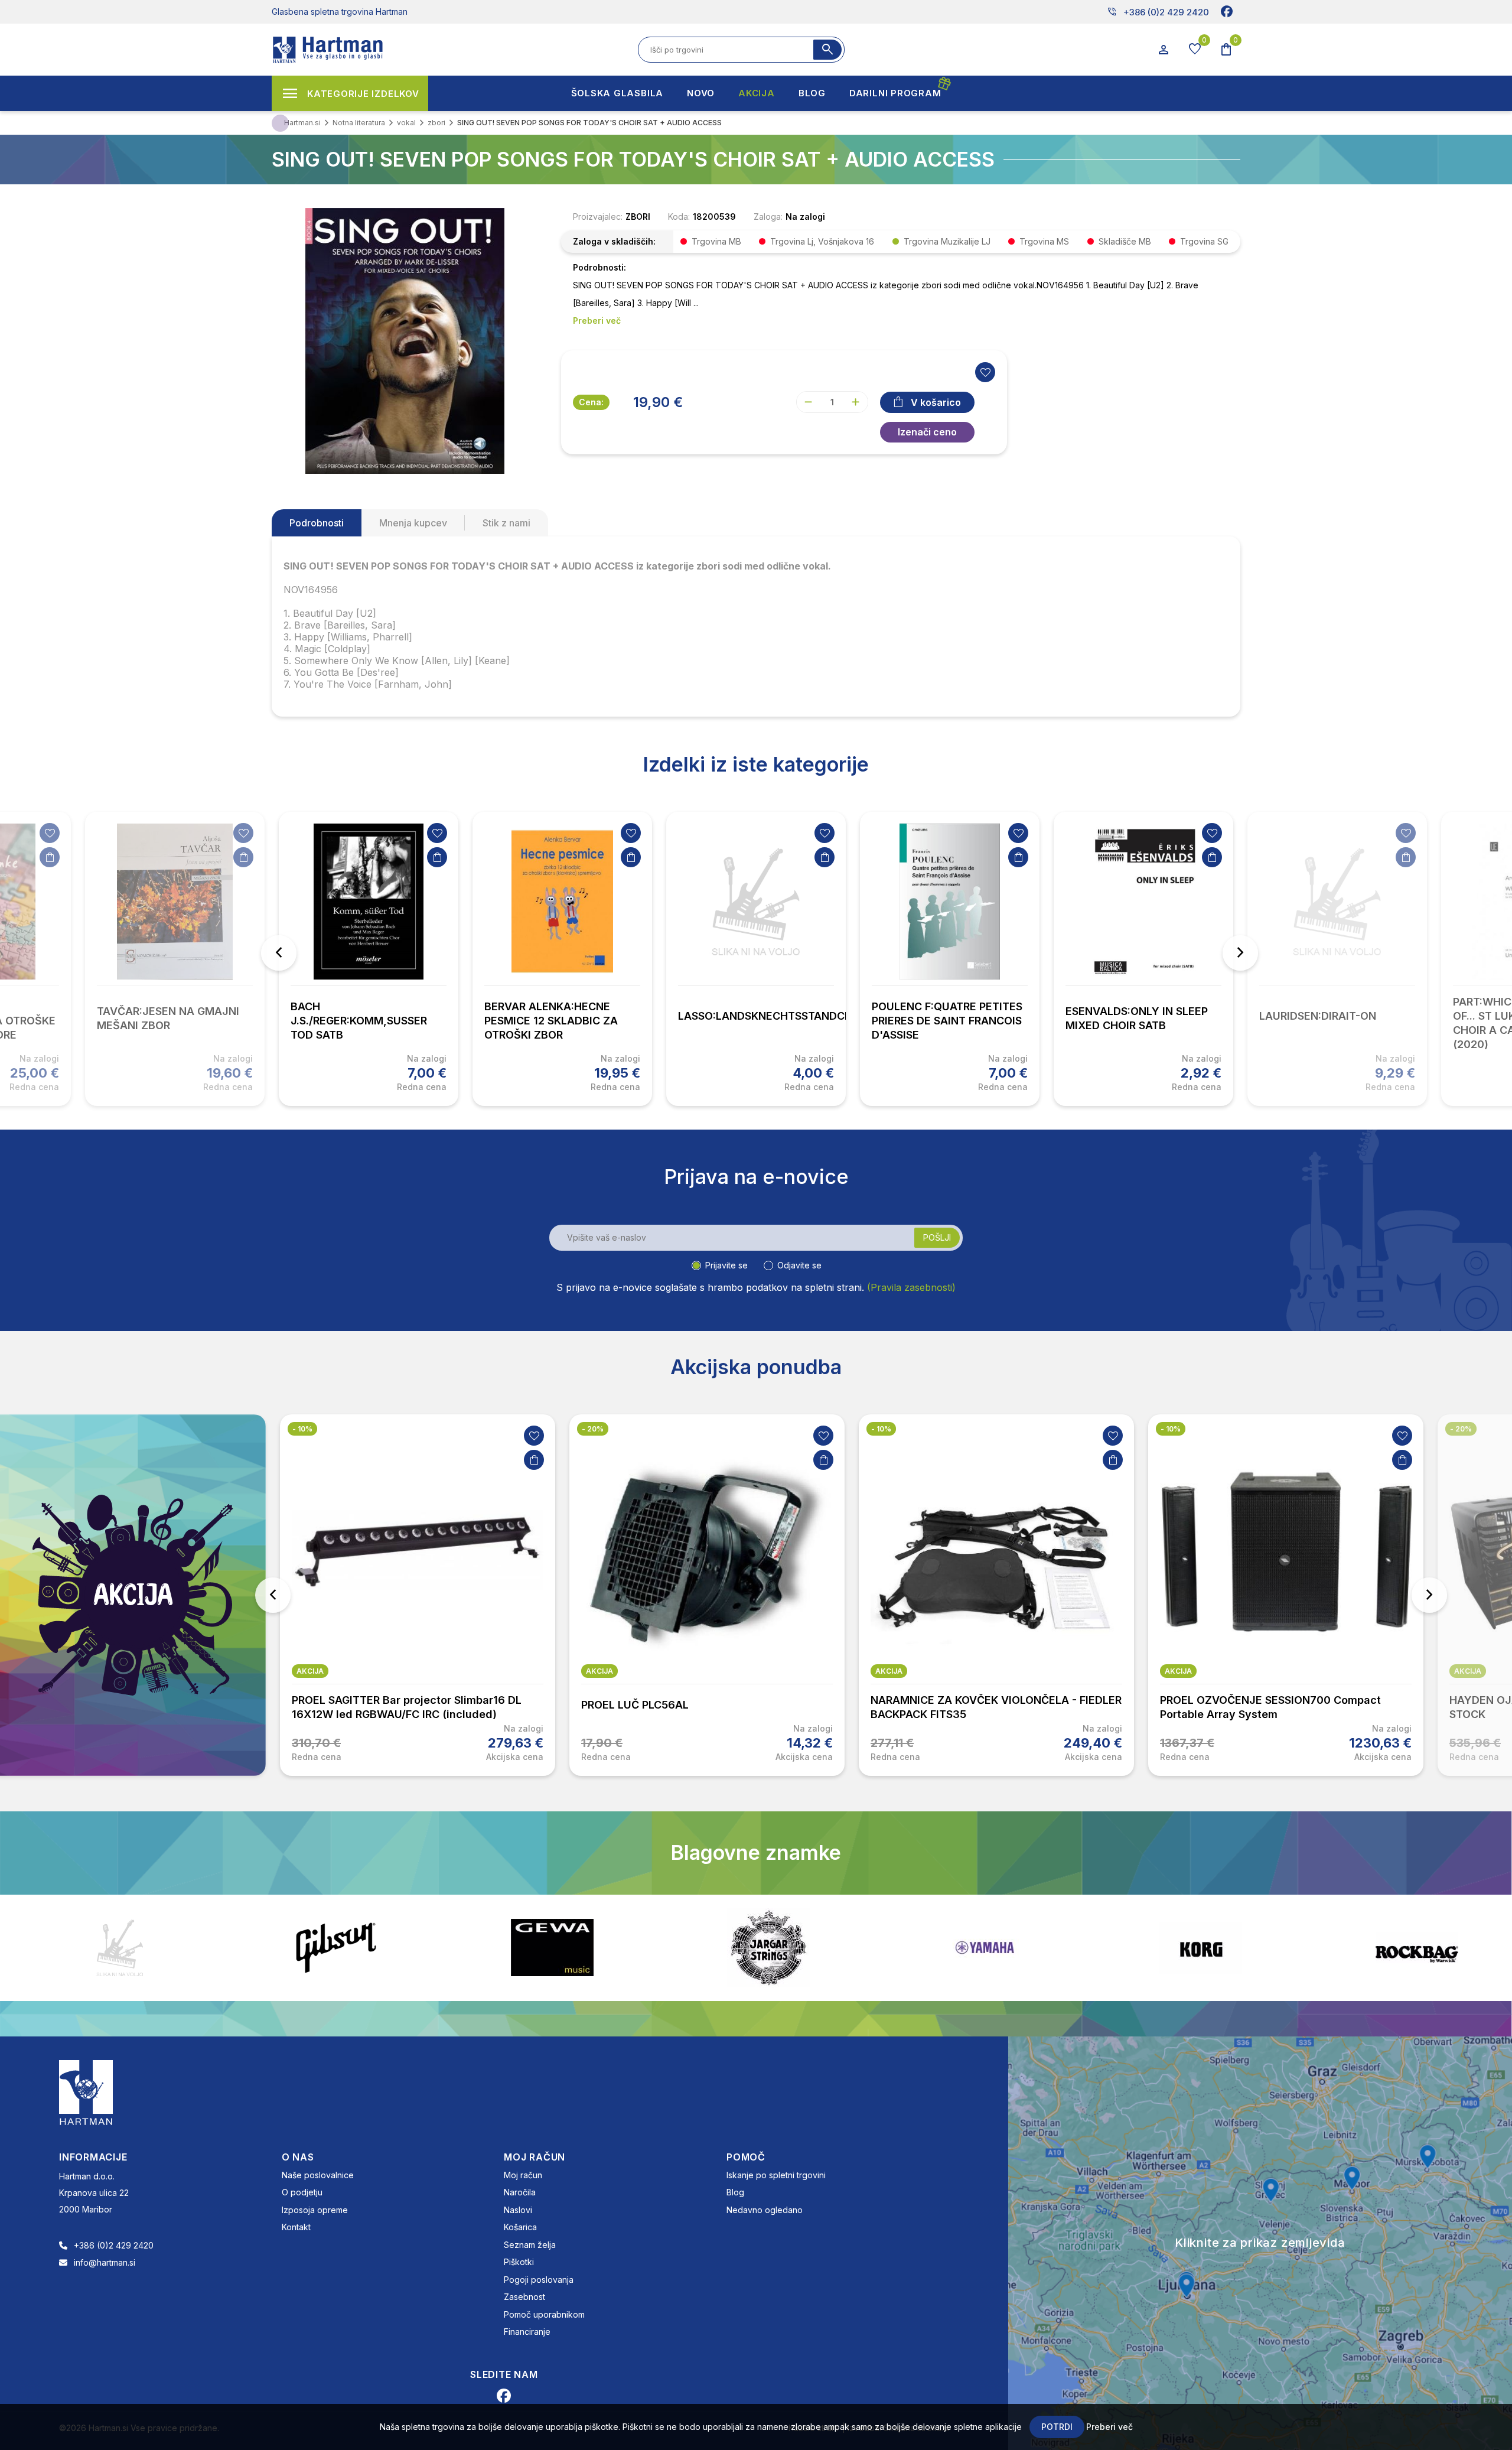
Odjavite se (799, 1265)
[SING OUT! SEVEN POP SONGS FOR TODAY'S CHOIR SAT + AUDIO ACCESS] (405, 340)
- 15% (1460, 1429)
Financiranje (527, 2332)
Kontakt (296, 2227)
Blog (735, 2192)
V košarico (936, 402)
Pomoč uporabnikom (544, 2314)
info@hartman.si (105, 2262)
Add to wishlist (985, 372)
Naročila (520, 2192)
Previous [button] (279, 953)
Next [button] (1240, 953)
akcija (310, 1671)
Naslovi (518, 2210)
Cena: (591, 402)
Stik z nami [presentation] (506, 523)
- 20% (303, 1429)
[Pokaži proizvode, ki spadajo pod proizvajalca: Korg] (985, 1948)
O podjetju (302, 2192)
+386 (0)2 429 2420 (1158, 12)
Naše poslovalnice (318, 2175)
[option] (369, 959)
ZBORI (638, 217)
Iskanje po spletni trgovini (776, 2175)
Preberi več (1109, 2427)
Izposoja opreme (315, 2210)
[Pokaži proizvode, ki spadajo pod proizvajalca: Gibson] (120, 1948)
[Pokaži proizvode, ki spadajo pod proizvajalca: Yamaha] (768, 1948)
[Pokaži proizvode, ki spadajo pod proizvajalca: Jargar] (552, 1948)
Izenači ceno (927, 432)
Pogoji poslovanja (539, 2280)
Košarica (520, 2227)
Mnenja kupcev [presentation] (413, 523)
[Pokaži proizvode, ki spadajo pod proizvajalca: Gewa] (336, 1948)
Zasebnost (524, 2297)
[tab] (317, 523)
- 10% (592, 1429)
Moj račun (523, 2175)
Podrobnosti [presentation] (317, 523)
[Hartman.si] (86, 2091)
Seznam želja (530, 2245)
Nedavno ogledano (765, 2210)
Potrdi (1057, 2427)
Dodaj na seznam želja (50, 833)
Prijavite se (726, 1265)
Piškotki (519, 2262)
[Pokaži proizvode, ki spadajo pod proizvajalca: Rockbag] (1201, 1948)
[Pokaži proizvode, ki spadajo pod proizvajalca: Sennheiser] (1417, 1948)
